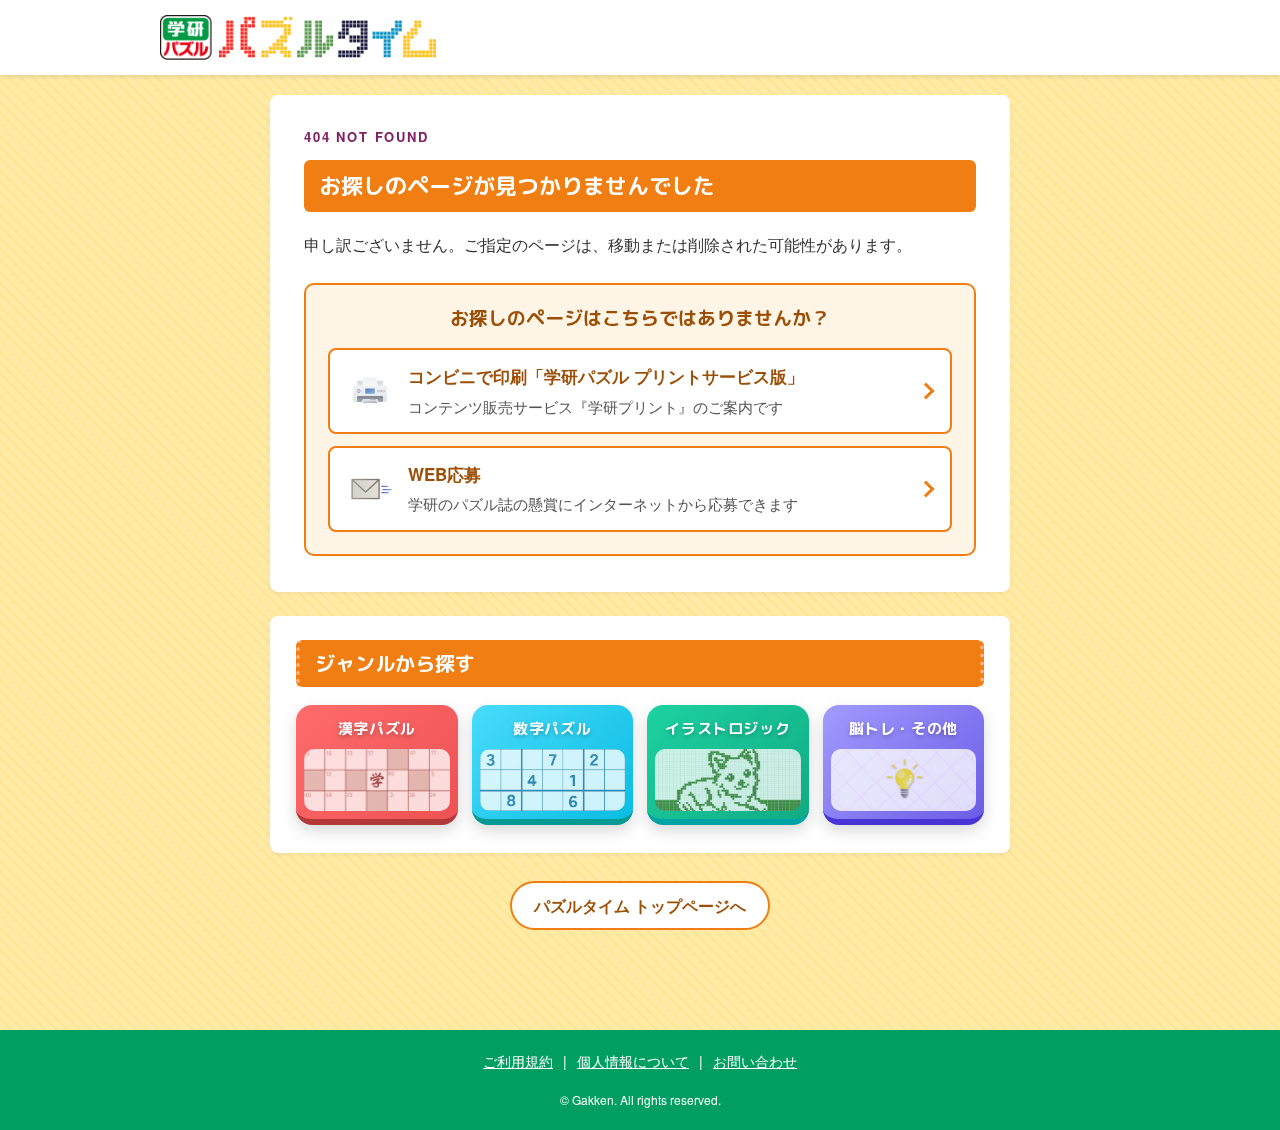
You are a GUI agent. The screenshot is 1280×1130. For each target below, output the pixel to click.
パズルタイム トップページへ (640, 905)
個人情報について (633, 1061)
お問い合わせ (755, 1061)
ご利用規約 (518, 1061)
